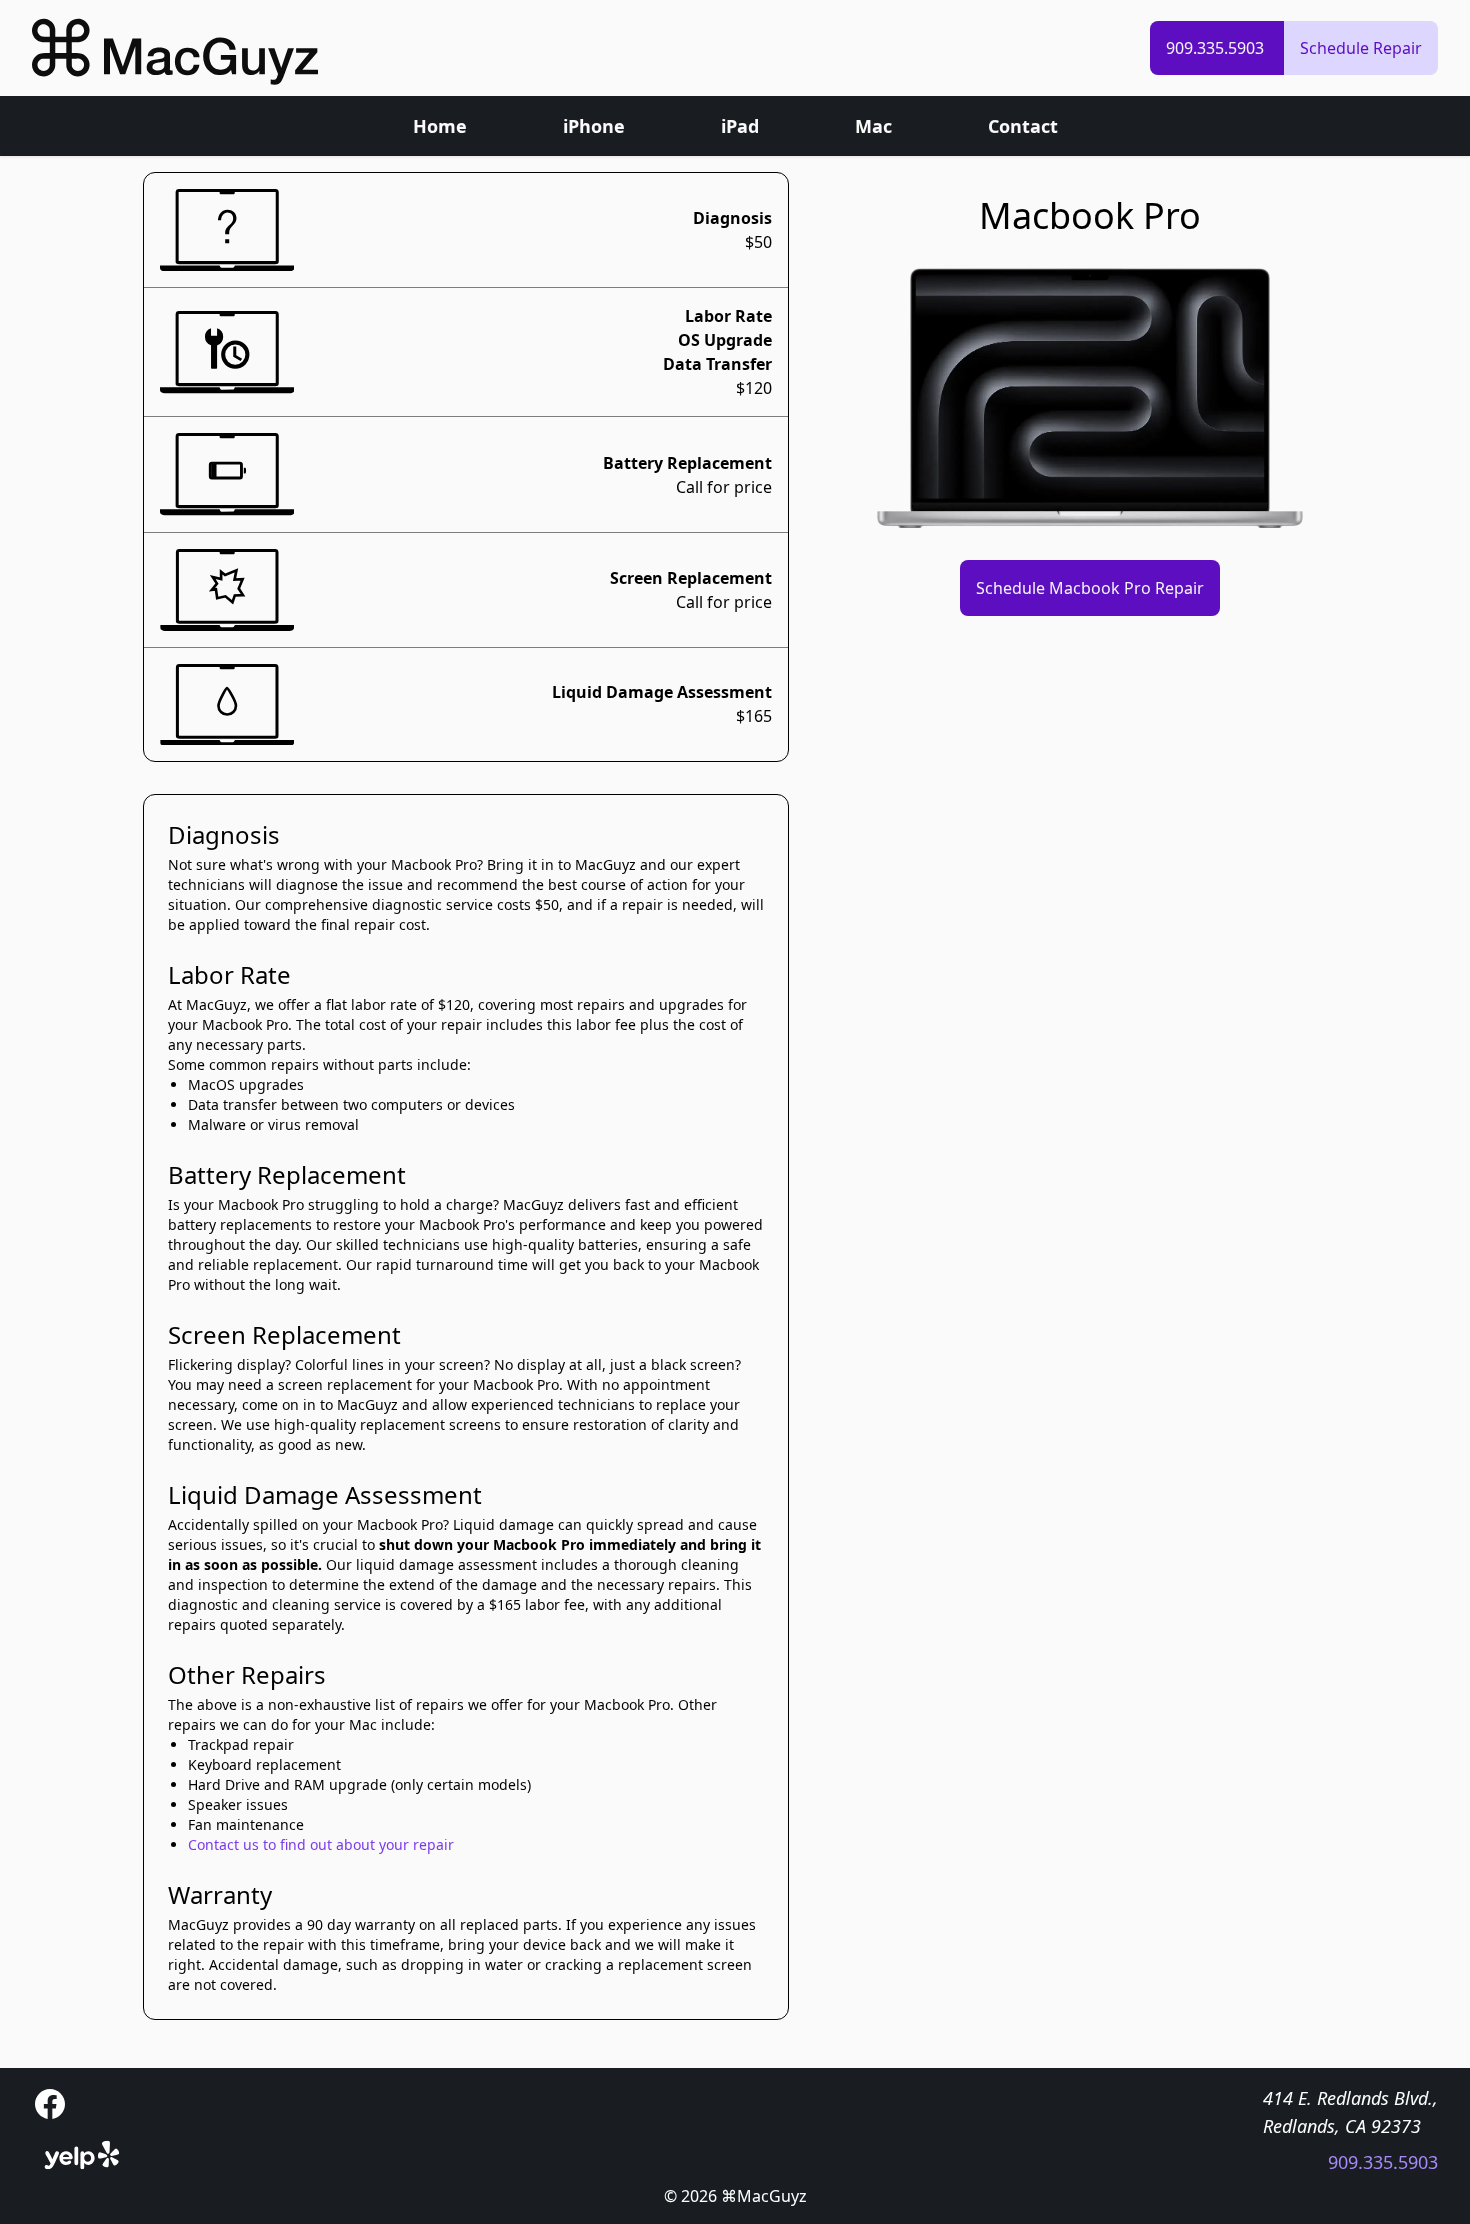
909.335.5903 (1217, 48)
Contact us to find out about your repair (321, 1844)
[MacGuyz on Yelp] (82, 2155)
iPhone (594, 126)
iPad (740, 126)
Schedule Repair (1361, 48)
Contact (1023, 126)
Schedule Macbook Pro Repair (1090, 588)
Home (440, 126)
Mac (873, 126)
